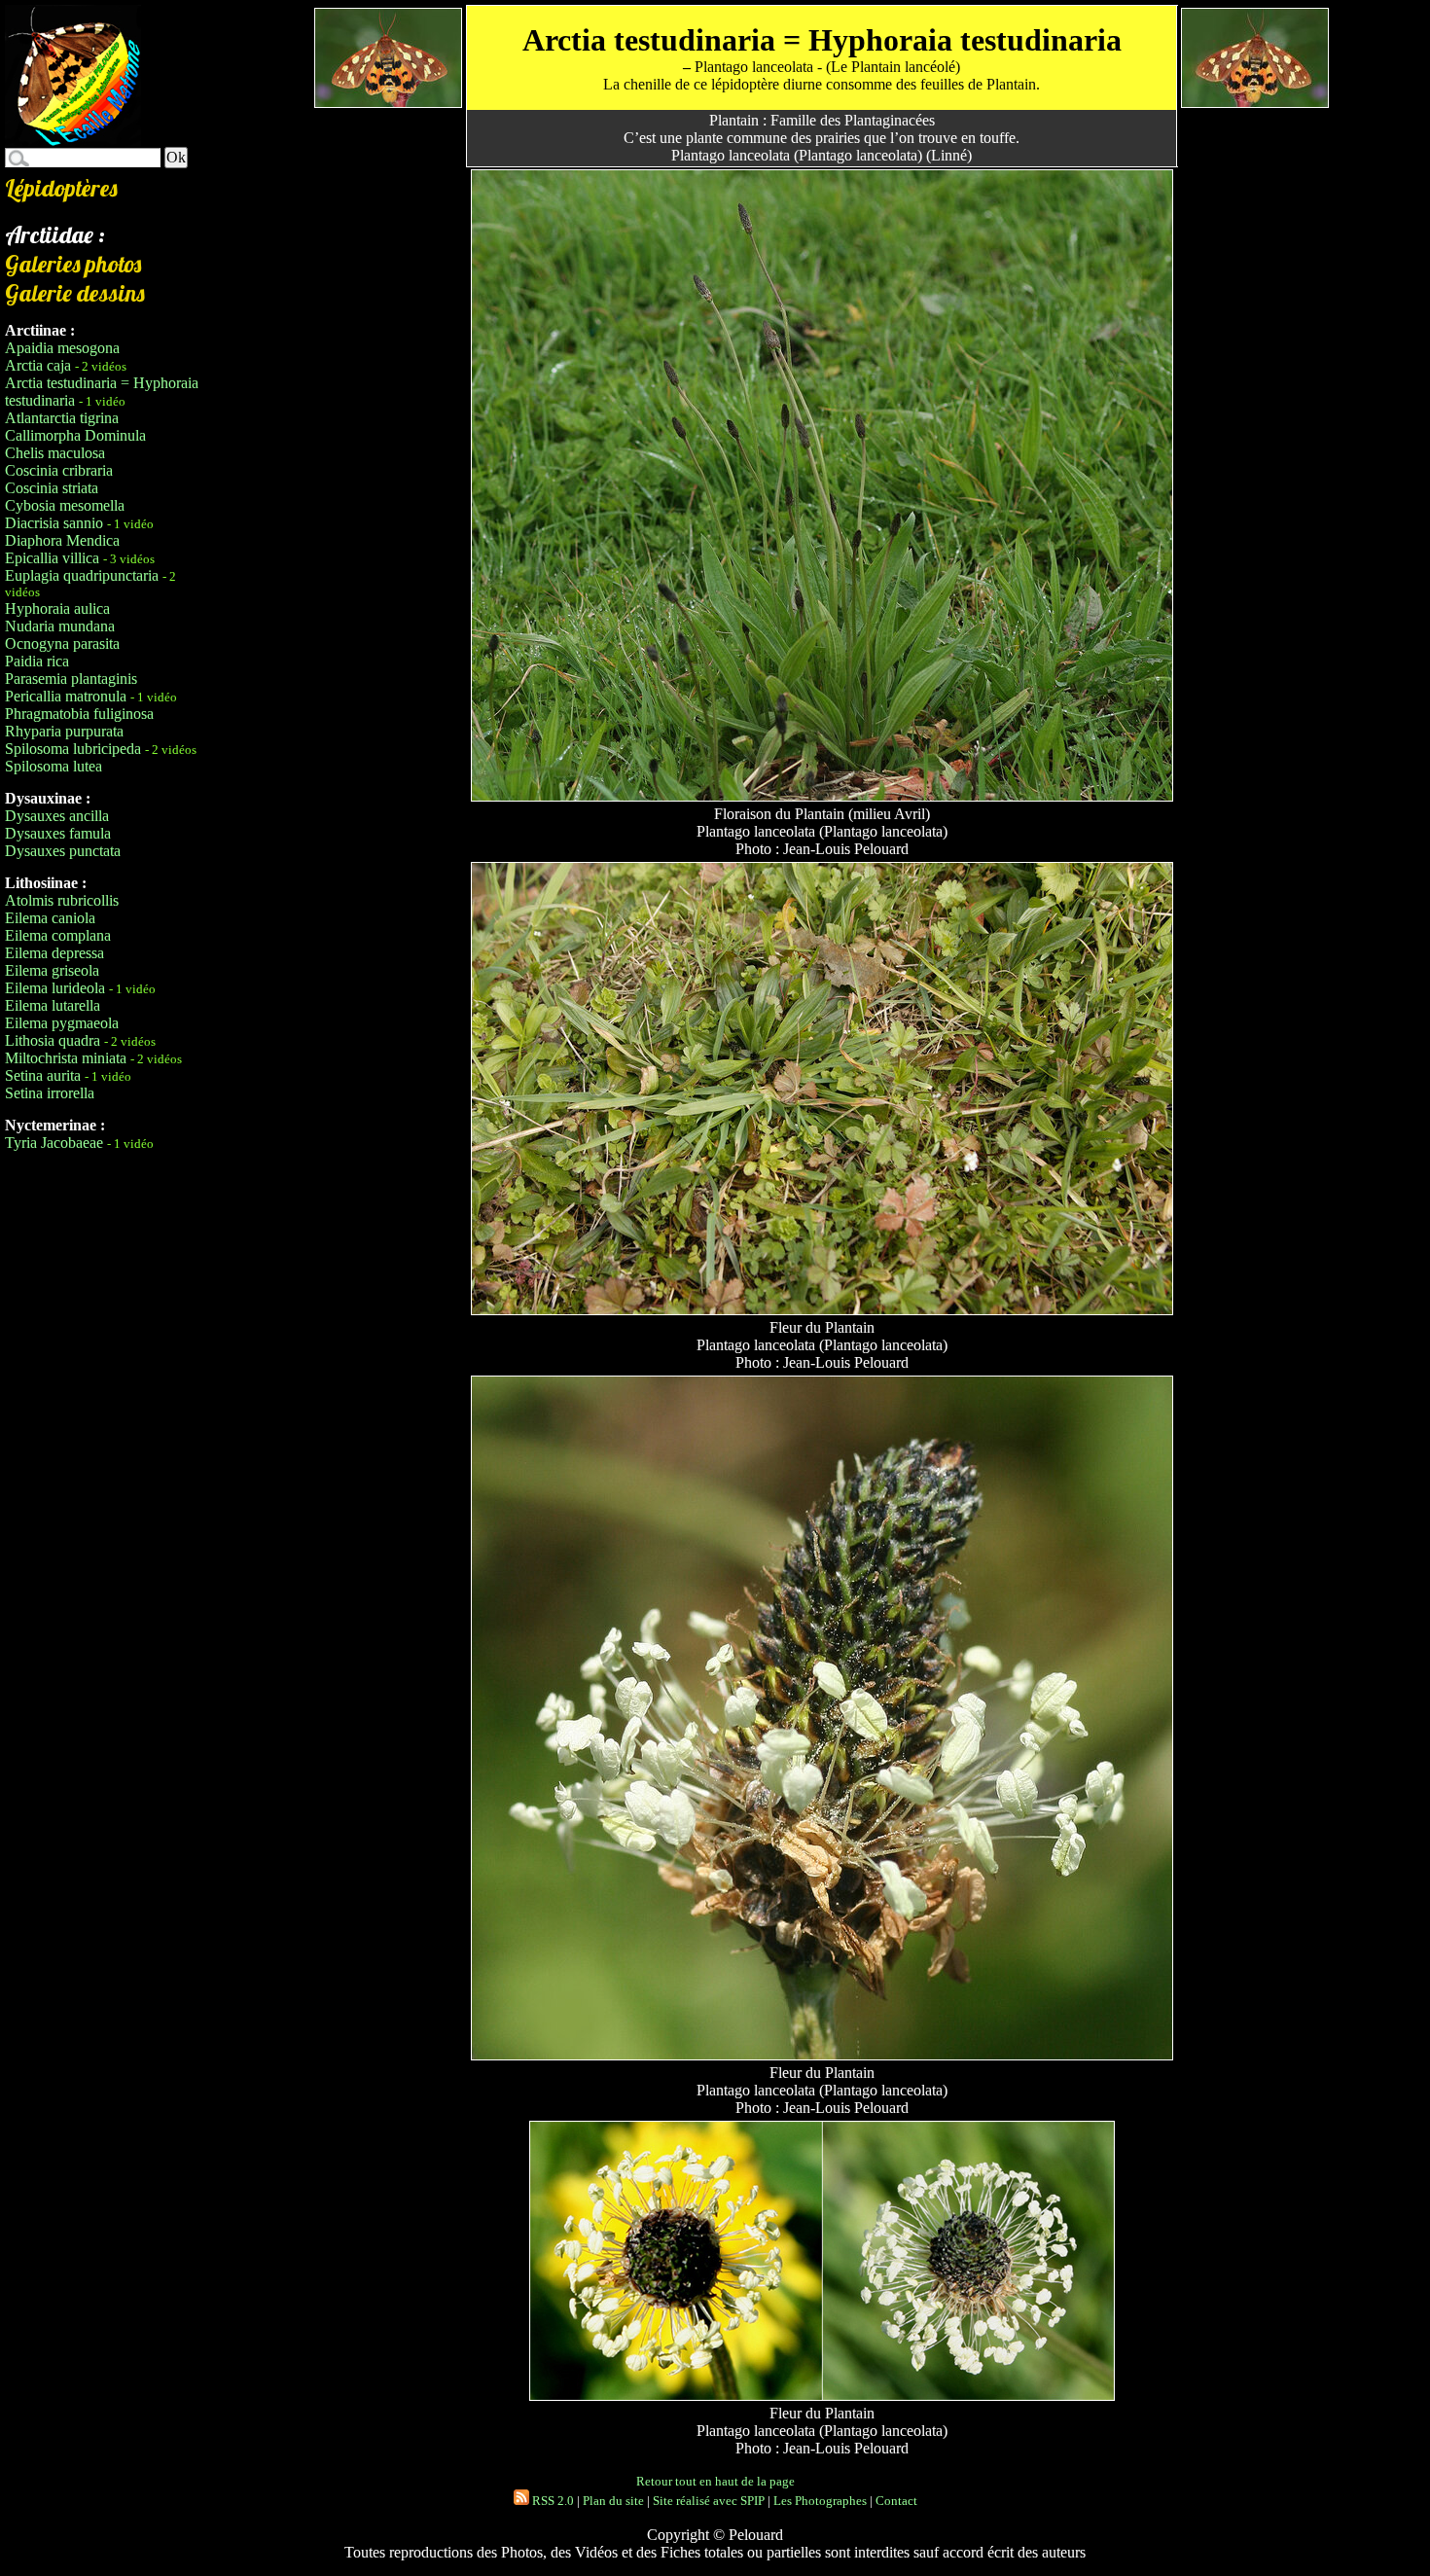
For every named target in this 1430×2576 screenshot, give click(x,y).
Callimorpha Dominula (75, 435)
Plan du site (613, 2501)
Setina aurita (43, 1075)
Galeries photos (73, 264)
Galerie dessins (75, 293)
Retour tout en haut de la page (715, 2481)
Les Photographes (820, 2501)
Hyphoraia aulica (57, 608)
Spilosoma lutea (54, 766)
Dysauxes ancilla (57, 816)
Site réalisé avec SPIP (709, 2501)
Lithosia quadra (53, 1040)
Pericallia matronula (66, 696)
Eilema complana (58, 935)
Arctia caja (38, 365)
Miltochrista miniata (66, 1058)
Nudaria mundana (60, 626)
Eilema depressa (54, 953)
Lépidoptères (61, 188)
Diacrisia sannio (54, 523)
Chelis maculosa (55, 453)
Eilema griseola (52, 970)
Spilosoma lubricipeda (73, 749)
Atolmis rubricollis (62, 900)
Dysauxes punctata (63, 851)
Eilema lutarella (53, 1005)
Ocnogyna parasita (62, 644)
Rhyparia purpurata (64, 731)
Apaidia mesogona (62, 348)
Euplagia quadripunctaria (82, 575)
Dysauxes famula (58, 833)
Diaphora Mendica (62, 540)
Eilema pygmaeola (62, 1023)
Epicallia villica (52, 558)
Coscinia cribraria (59, 470)
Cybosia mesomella (65, 505)
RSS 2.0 (552, 2501)
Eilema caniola (50, 918)
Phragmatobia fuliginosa (79, 714)
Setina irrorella (50, 1093)
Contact (896, 2501)
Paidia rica (37, 661)
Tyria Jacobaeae (54, 1143)
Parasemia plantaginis (71, 679)
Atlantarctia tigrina (62, 418)
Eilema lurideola (55, 988)
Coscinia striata (52, 488)
